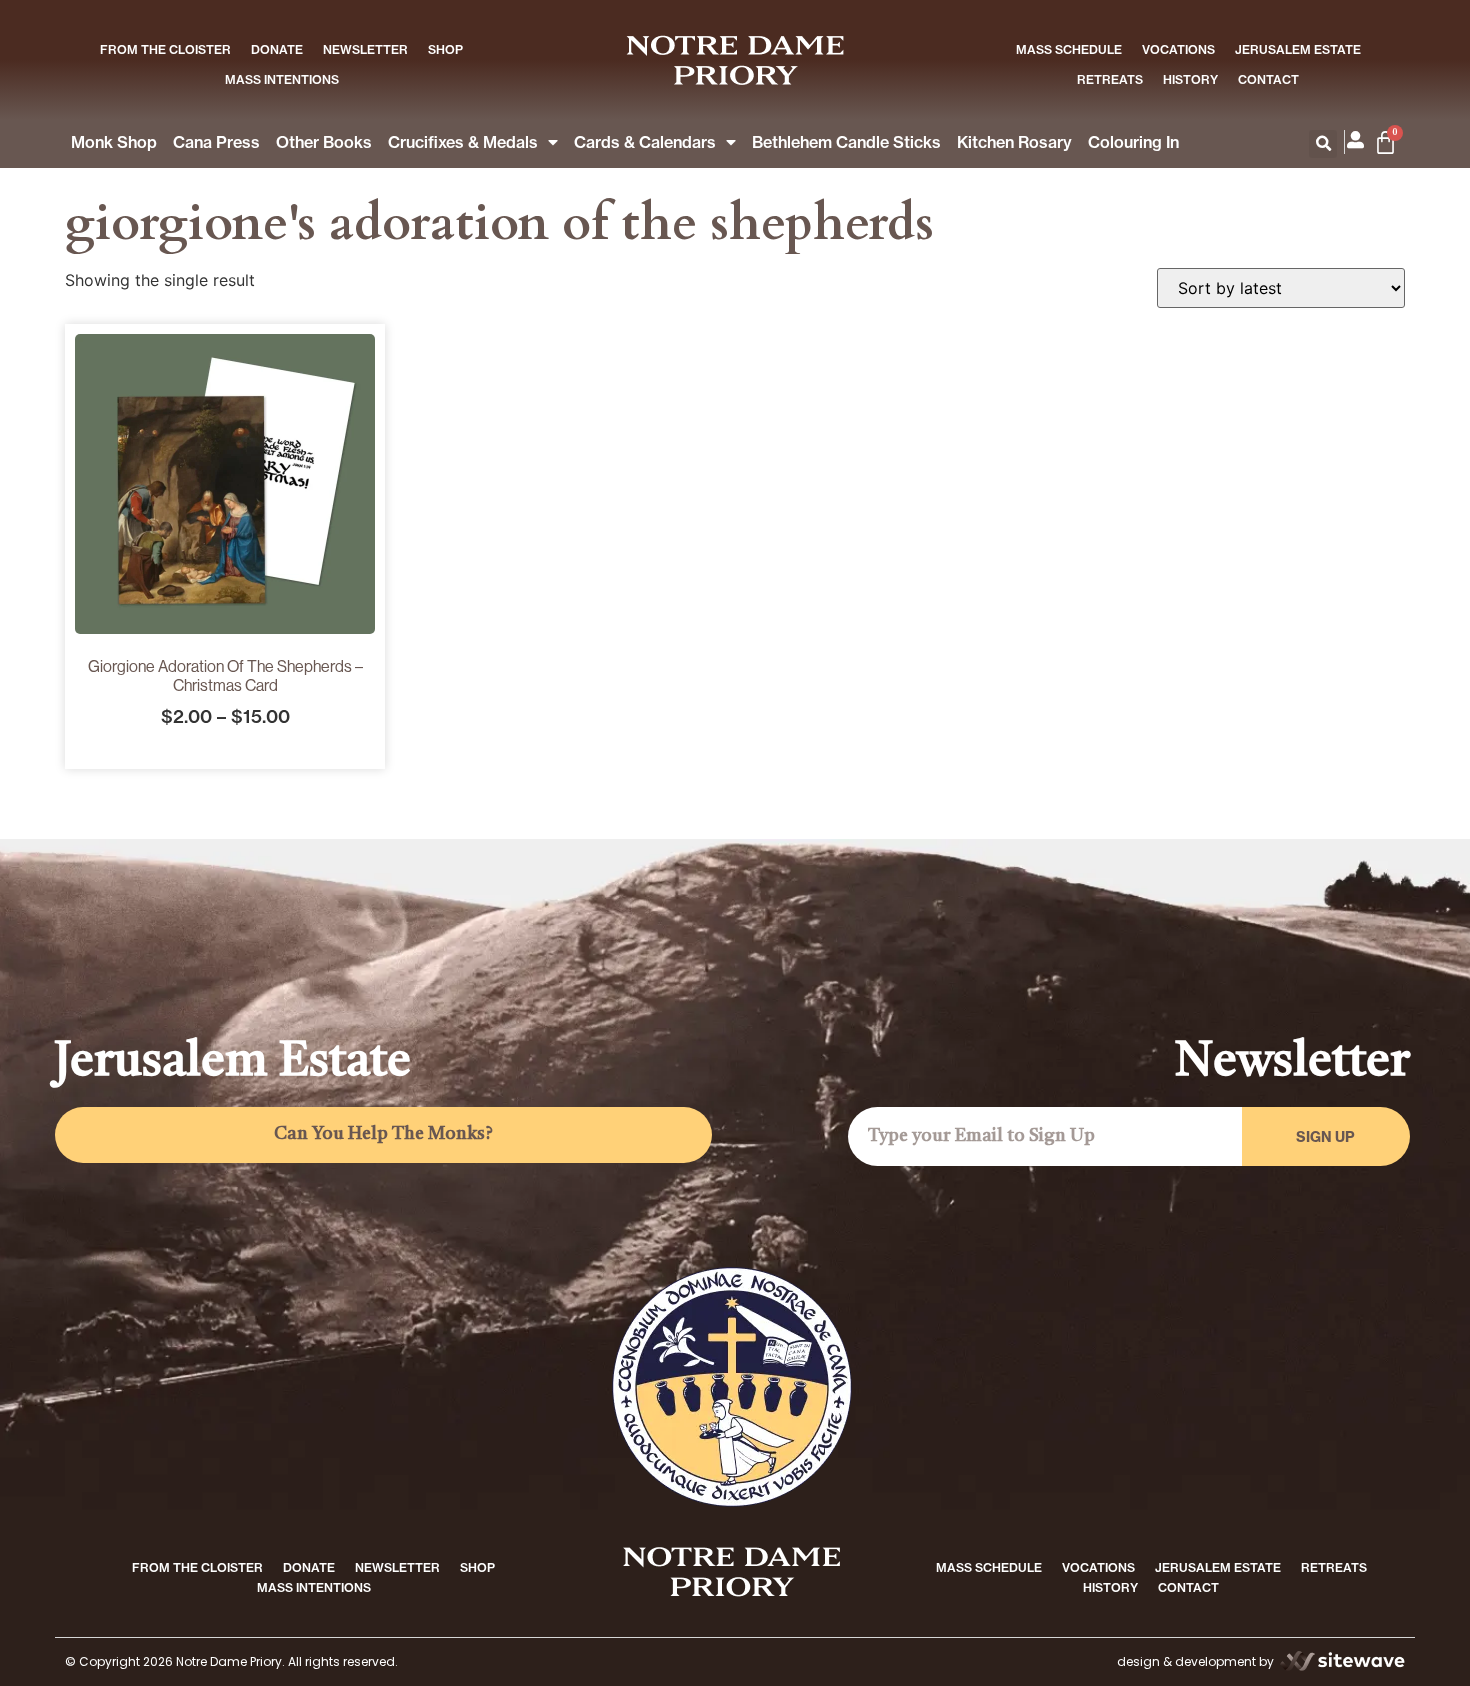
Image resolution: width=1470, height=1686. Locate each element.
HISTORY (1190, 79)
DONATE (277, 49)
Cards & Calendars (645, 142)
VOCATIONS (1178, 49)
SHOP (445, 49)
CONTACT (1268, 79)
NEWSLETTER (365, 49)
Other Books (324, 142)
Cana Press (216, 142)
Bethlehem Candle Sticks (846, 142)
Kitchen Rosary (1014, 142)
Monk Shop (114, 142)
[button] (1323, 144)
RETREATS (1110, 79)
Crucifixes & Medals (463, 142)
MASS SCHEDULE (1069, 49)
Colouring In (1133, 142)
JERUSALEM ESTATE (1298, 49)
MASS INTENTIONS (282, 79)
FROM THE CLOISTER (165, 49)
